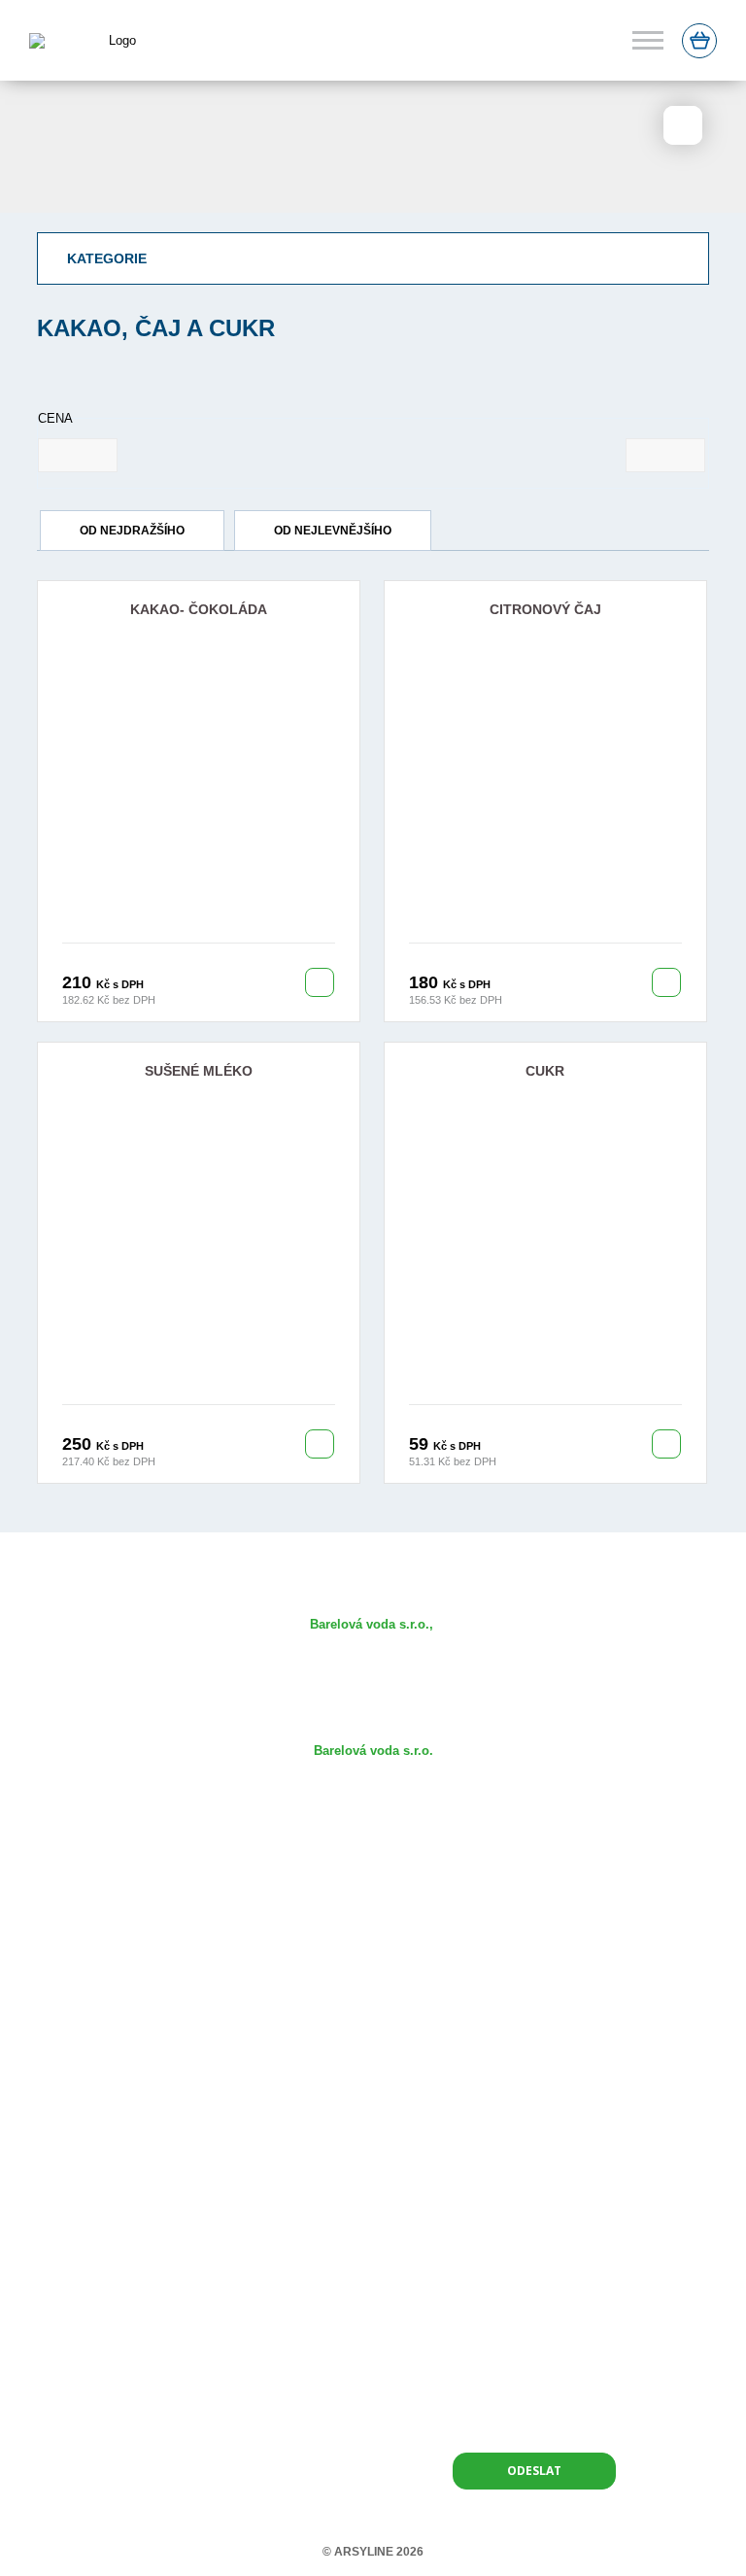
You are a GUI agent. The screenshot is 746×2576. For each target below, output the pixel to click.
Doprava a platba (373, 2016)
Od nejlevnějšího (333, 531)
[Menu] (648, 40)
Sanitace (373, 1959)
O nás (373, 1875)
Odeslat (534, 2471)
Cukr (545, 1071)
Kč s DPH (120, 984)
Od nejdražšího (132, 531)
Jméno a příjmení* (182, 2218)
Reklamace (373, 2044)
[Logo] (101, 40)
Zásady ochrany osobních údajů (373, 2072)
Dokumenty (373, 1988)
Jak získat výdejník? (373, 1931)
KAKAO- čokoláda (199, 609)
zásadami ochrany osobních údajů (519, 2418)
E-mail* (396, 2218)
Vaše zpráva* (168, 2290)
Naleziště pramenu (373, 1903)
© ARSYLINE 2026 (373, 2552)
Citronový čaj (545, 609)
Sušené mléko (199, 1071)
